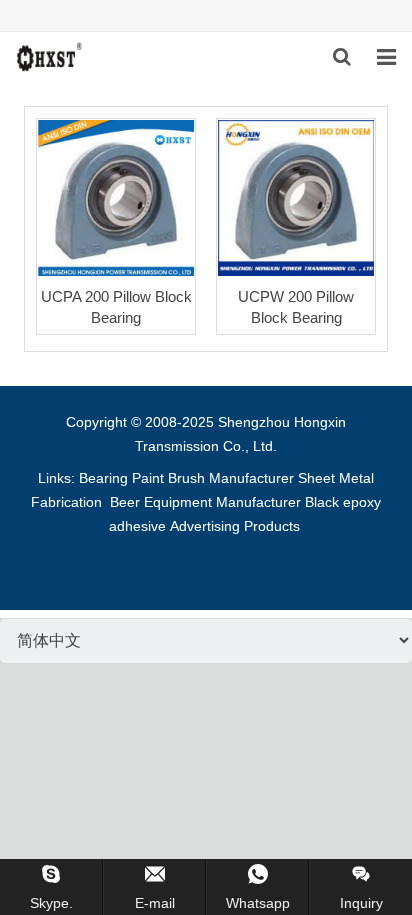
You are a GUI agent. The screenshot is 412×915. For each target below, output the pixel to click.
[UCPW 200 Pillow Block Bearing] (296, 198)
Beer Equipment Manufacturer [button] (205, 502)
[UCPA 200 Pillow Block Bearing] (116, 198)
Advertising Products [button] (235, 526)
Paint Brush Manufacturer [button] (213, 478)
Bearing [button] (103, 478)
